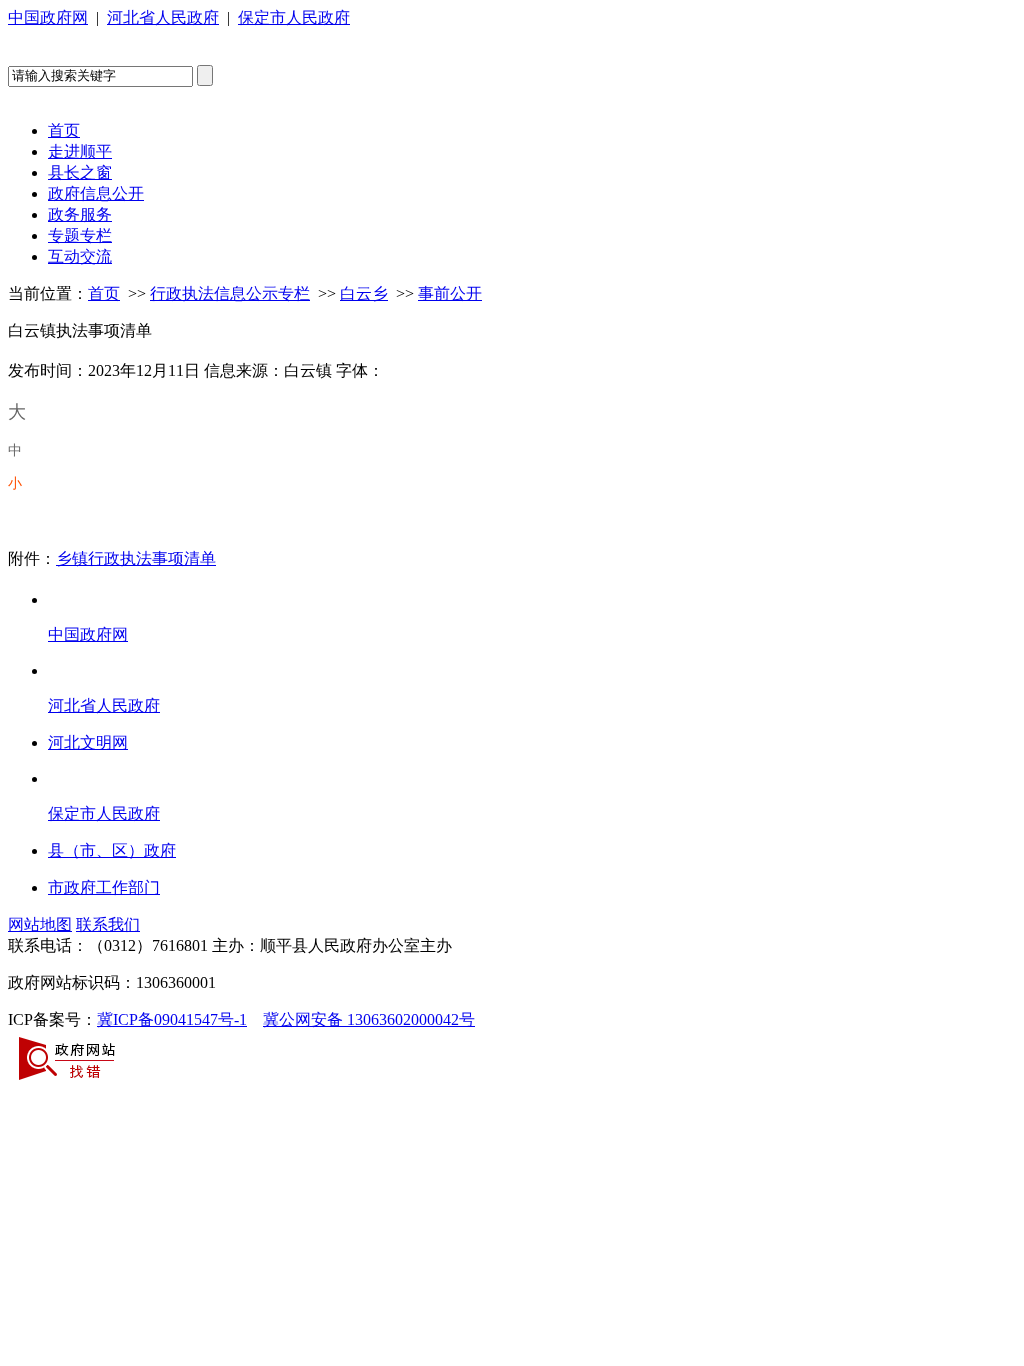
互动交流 (80, 256)
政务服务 (80, 214)
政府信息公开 (96, 193)
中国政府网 (48, 17)
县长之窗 (80, 172)
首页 (64, 130)
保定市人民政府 (294, 17)
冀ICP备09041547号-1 (172, 1019)
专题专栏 (80, 235)
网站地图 (40, 924)
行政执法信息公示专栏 (230, 293)
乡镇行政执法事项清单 (136, 558)
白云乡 (364, 293)
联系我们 (108, 924)
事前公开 (450, 293)
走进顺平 (80, 151)
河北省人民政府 (163, 17)
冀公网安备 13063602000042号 (369, 1019)
